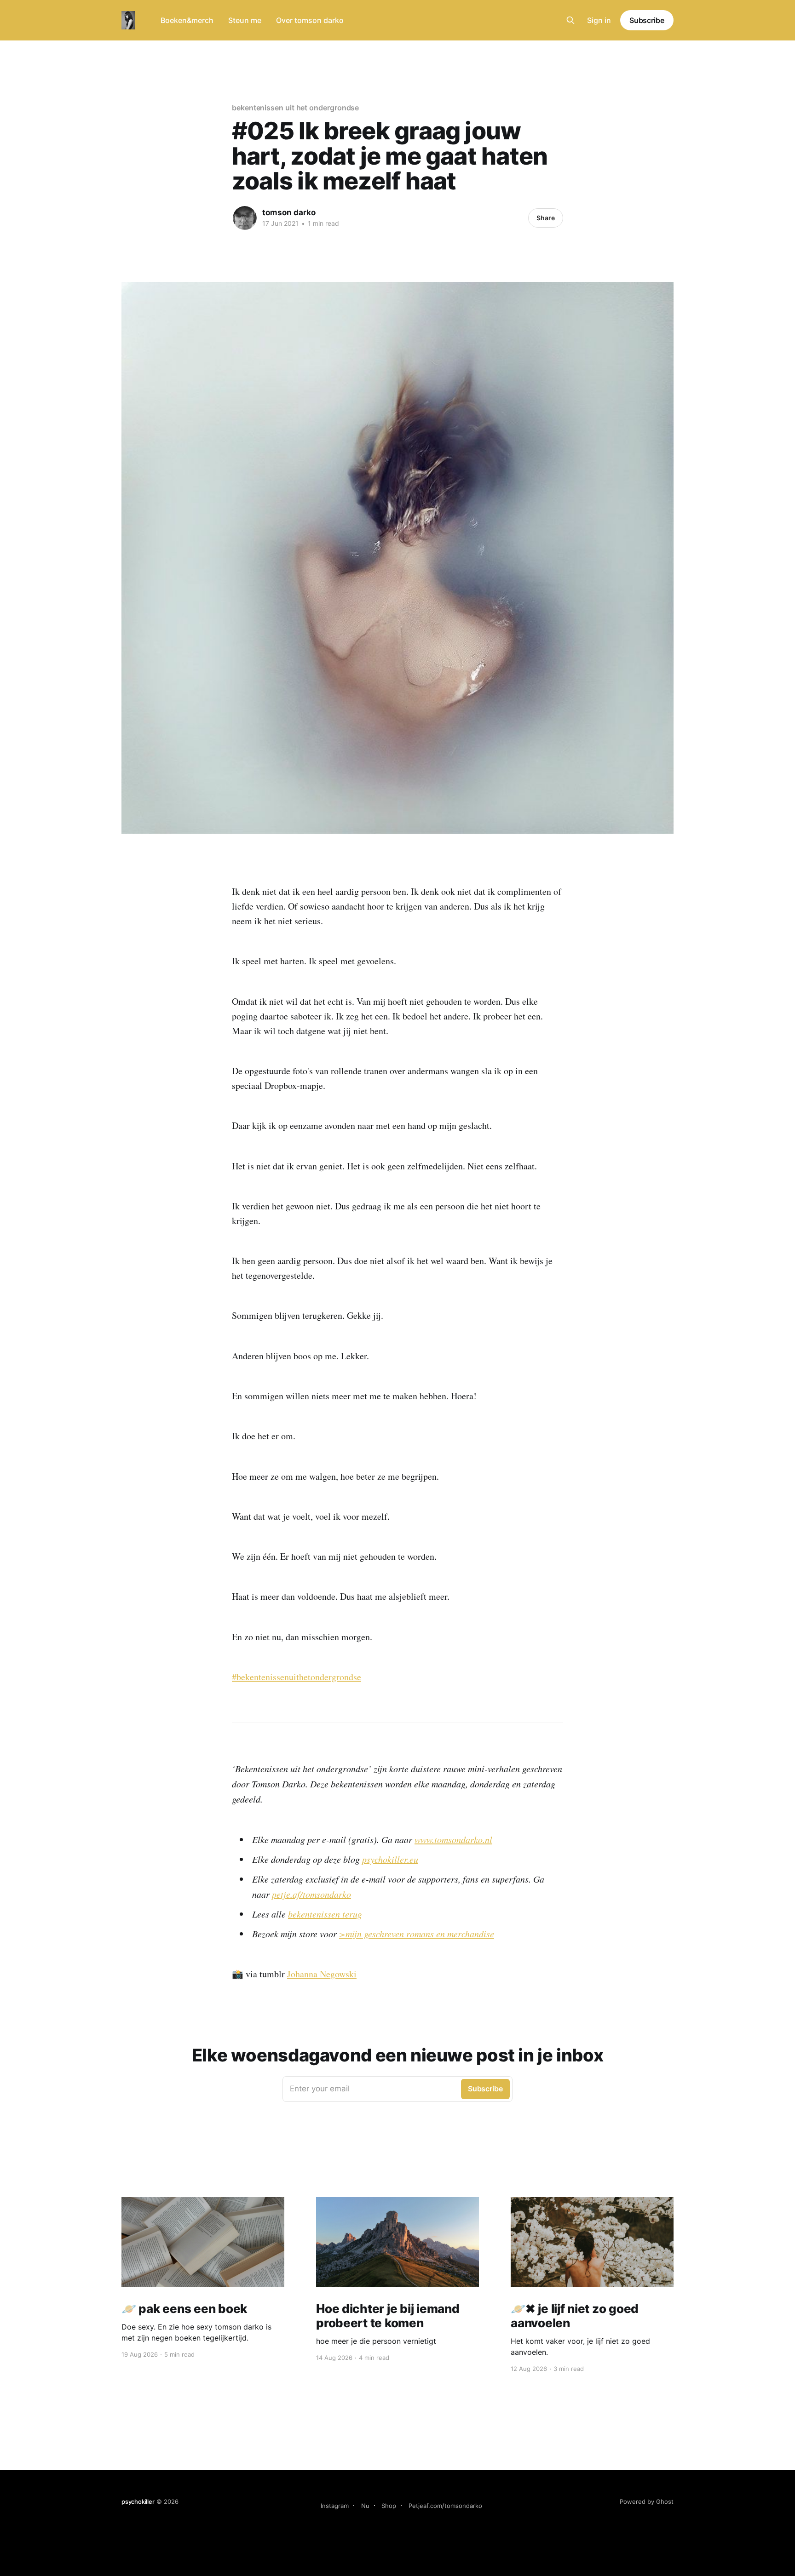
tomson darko (289, 212)
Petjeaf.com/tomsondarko (445, 2506)
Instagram (335, 2506)
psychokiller (138, 2502)
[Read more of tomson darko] (245, 218)
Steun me (245, 20)
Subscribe (647, 20)
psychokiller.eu (390, 1859)
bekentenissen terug (325, 1914)
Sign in (599, 20)
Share (546, 218)
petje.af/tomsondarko (311, 1894)
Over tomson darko (310, 20)
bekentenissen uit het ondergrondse (295, 108)
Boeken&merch (187, 20)
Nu (365, 2506)
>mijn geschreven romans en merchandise (417, 1934)
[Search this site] (570, 20)
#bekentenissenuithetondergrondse (297, 1677)
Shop (389, 2506)
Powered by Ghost (647, 2502)
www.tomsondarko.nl (453, 1839)
